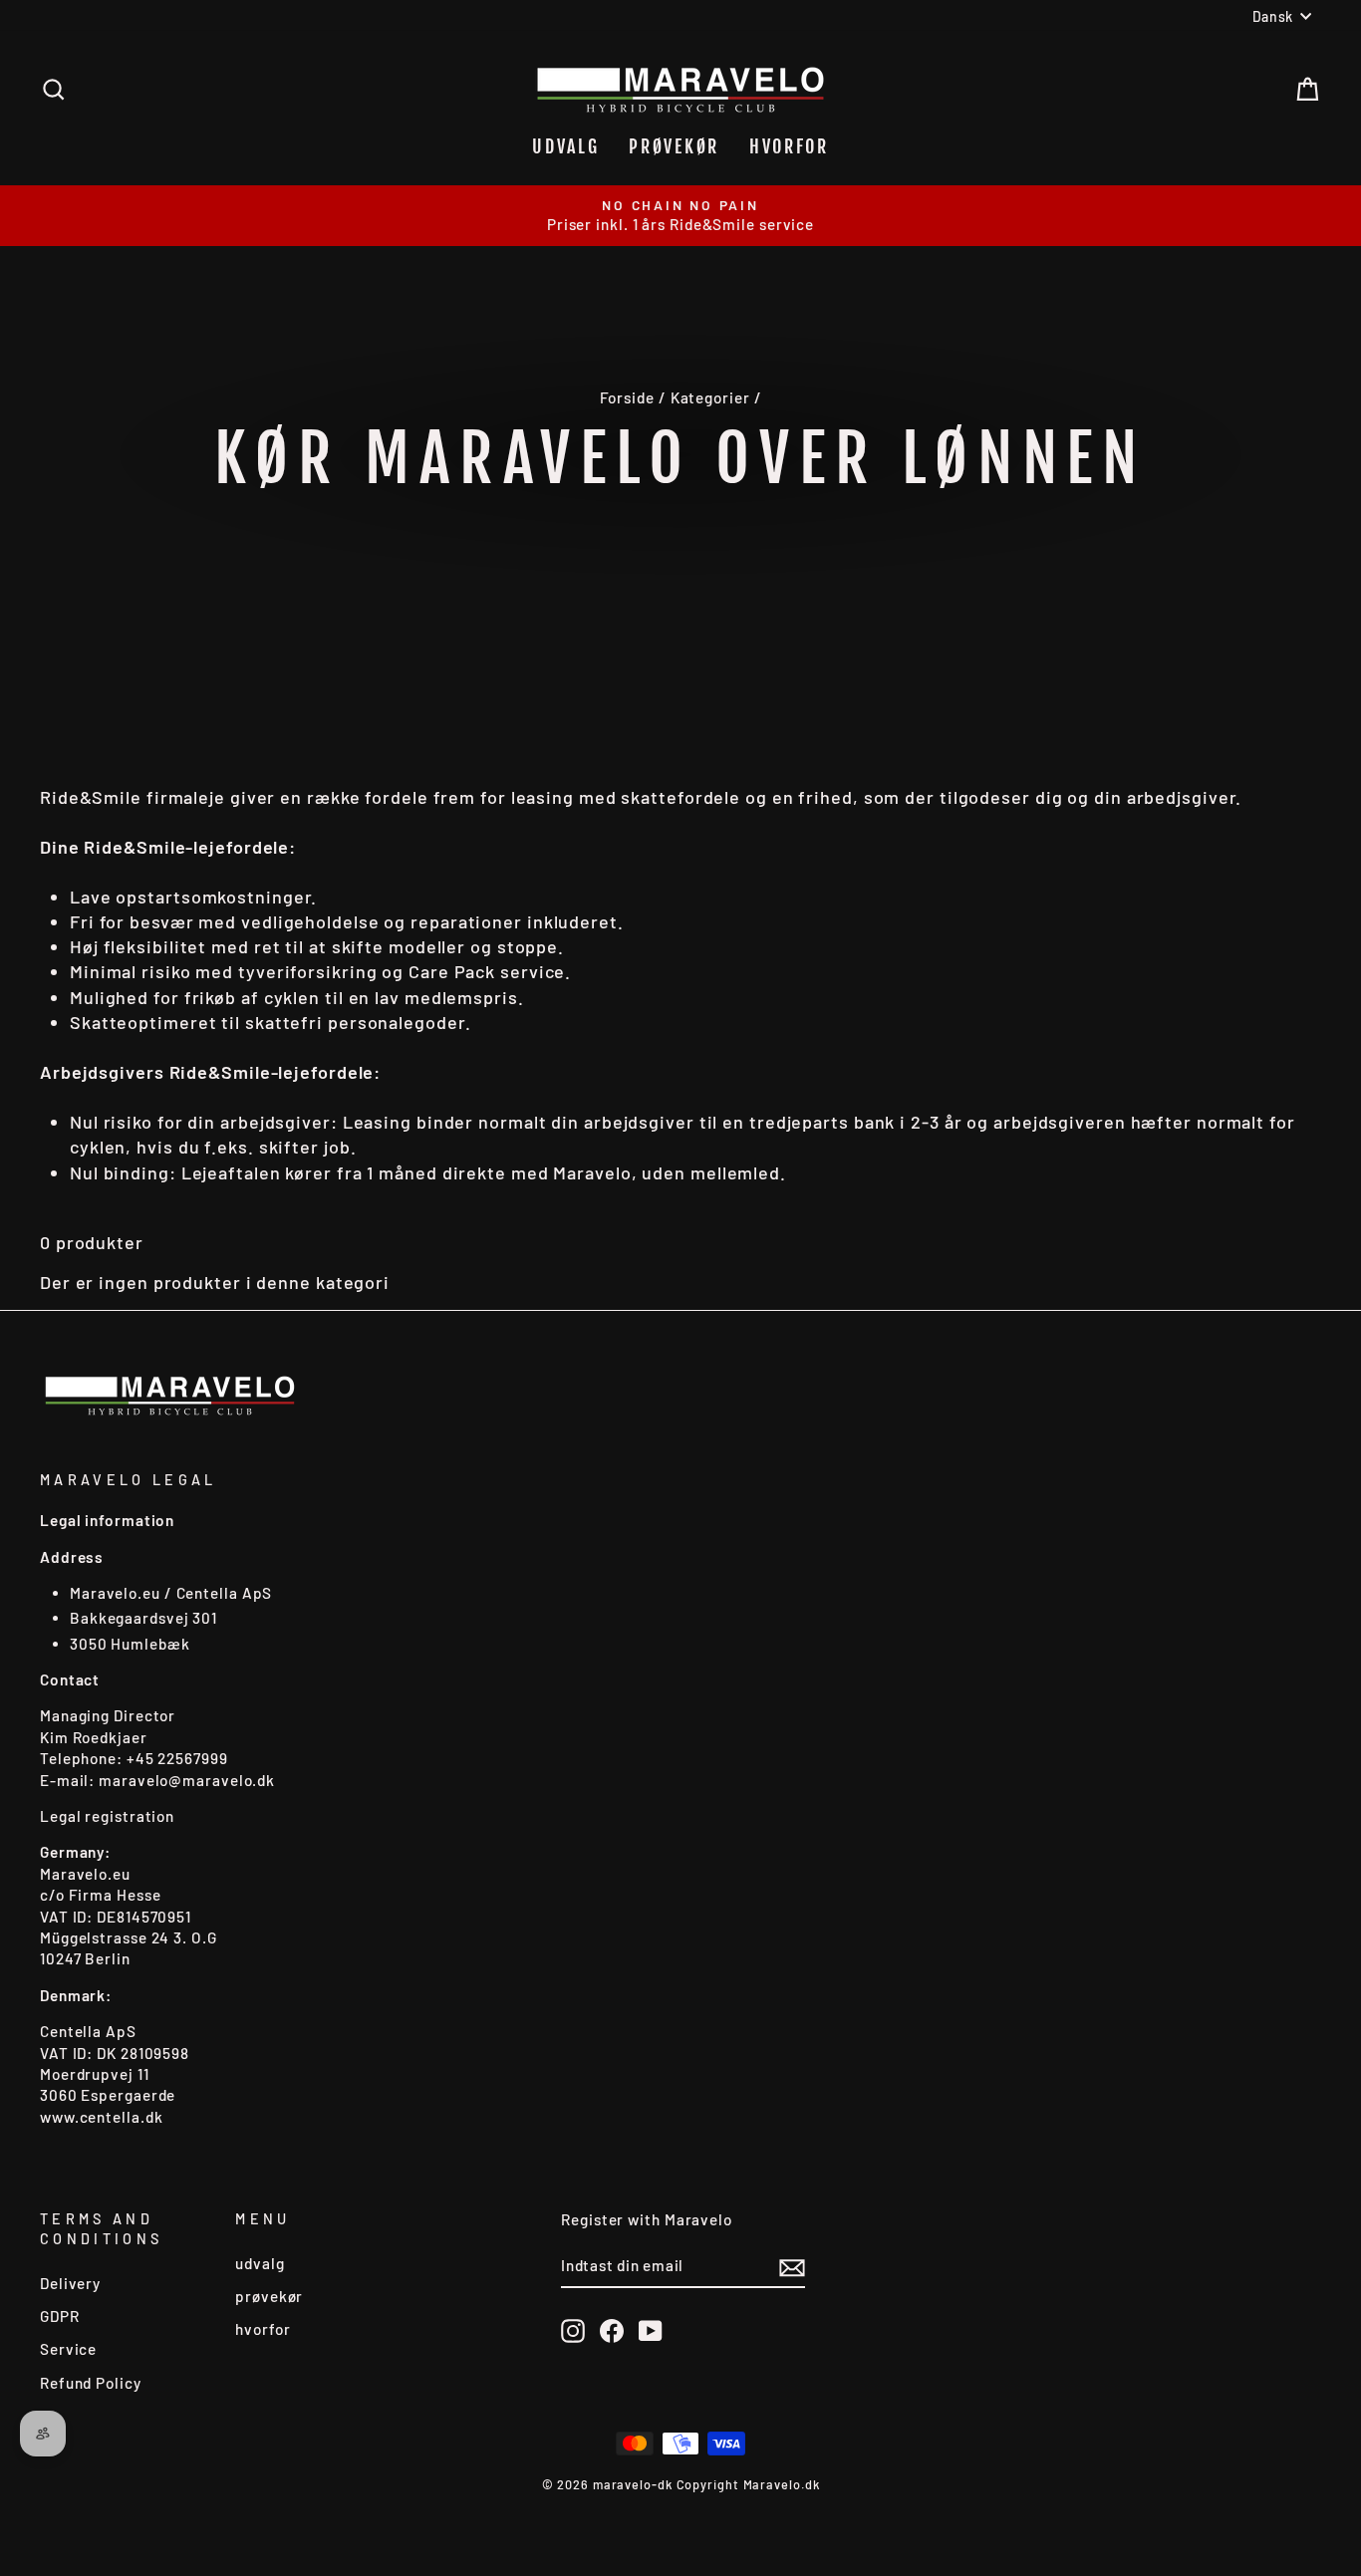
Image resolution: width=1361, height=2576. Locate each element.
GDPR (60, 2316)
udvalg (565, 146)
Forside (627, 397)
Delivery (70, 2283)
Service (68, 2349)
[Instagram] (573, 2330)
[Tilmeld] (792, 2267)
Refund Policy (91, 2383)
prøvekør (674, 146)
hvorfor (789, 146)
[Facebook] (612, 2330)
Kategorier (710, 397)
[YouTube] (651, 2330)
